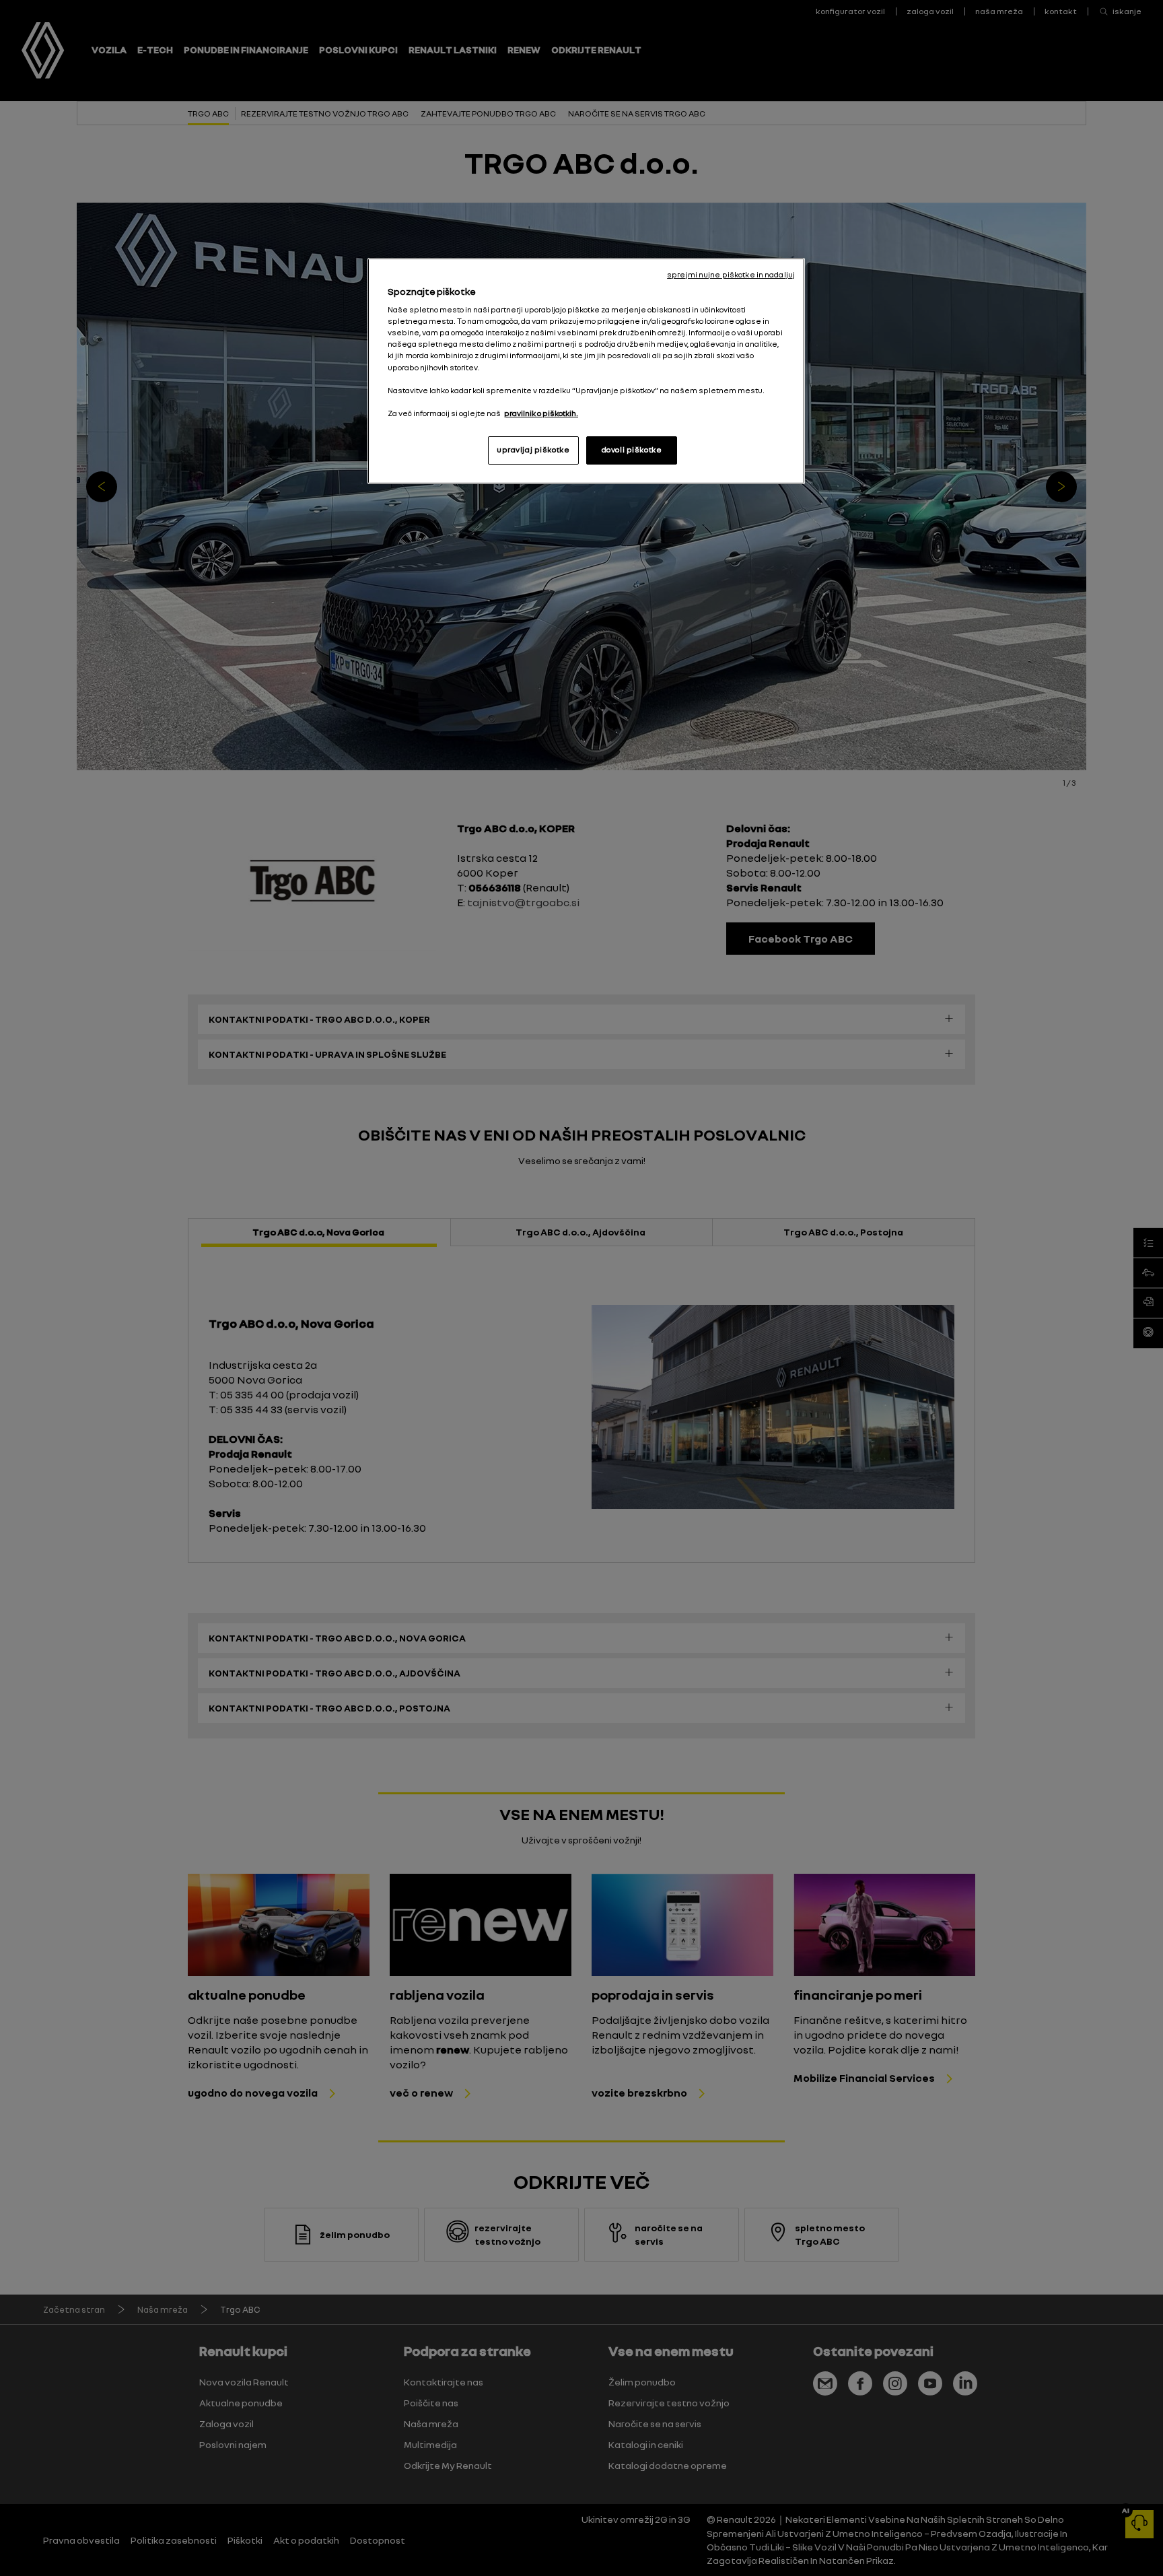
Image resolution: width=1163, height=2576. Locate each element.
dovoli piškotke (632, 450)
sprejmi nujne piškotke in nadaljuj (731, 275)
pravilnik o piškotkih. (541, 413)
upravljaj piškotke (533, 450)
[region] (586, 371)
